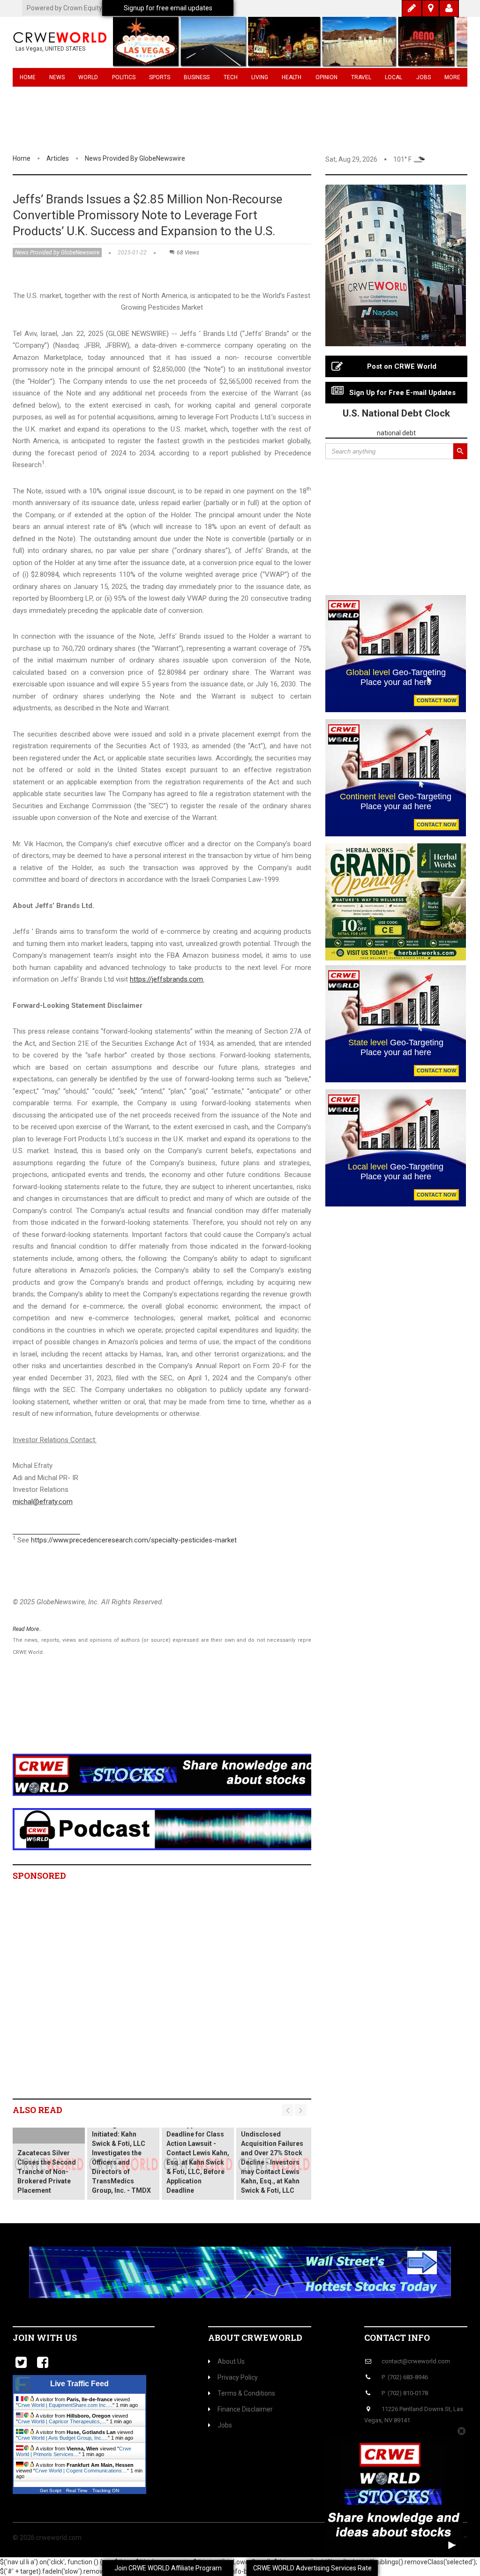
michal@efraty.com (43, 1502)
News (57, 77)
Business (197, 77)
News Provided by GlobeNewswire (135, 158)
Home (28, 77)
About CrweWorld (255, 2338)
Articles (58, 158)
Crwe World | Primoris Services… (74, 2451)
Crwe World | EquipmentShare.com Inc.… (65, 2405)
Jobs (424, 77)
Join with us (45, 2338)
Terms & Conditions (246, 2393)
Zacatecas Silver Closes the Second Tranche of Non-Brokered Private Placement (47, 2172)
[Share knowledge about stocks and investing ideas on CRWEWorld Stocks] (183, 1774)
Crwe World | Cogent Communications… (81, 2471)
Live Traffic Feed (79, 2384)
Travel (361, 77)
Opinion (326, 77)
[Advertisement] (184, 1717)
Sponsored (39, 1876)
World (88, 77)
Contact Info (397, 2338)
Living (260, 77)
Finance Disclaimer (245, 2409)
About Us (231, 2361)
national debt (396, 433)
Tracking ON (106, 2490)
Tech (231, 77)
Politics (124, 77)
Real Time (77, 2490)
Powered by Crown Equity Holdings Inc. (83, 8)
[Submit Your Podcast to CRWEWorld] (183, 1829)
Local (394, 77)
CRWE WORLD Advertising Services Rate (312, 2568)
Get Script (51, 2490)
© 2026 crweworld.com (47, 2538)
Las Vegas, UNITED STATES (50, 49)
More (452, 77)
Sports (160, 77)
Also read (37, 2110)
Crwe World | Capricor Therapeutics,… (62, 2421)
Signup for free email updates (168, 8)
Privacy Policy (238, 2377)
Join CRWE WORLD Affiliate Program (168, 2568)
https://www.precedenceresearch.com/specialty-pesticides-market (134, 1540)
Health (292, 77)
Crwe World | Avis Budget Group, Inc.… (63, 2438)
